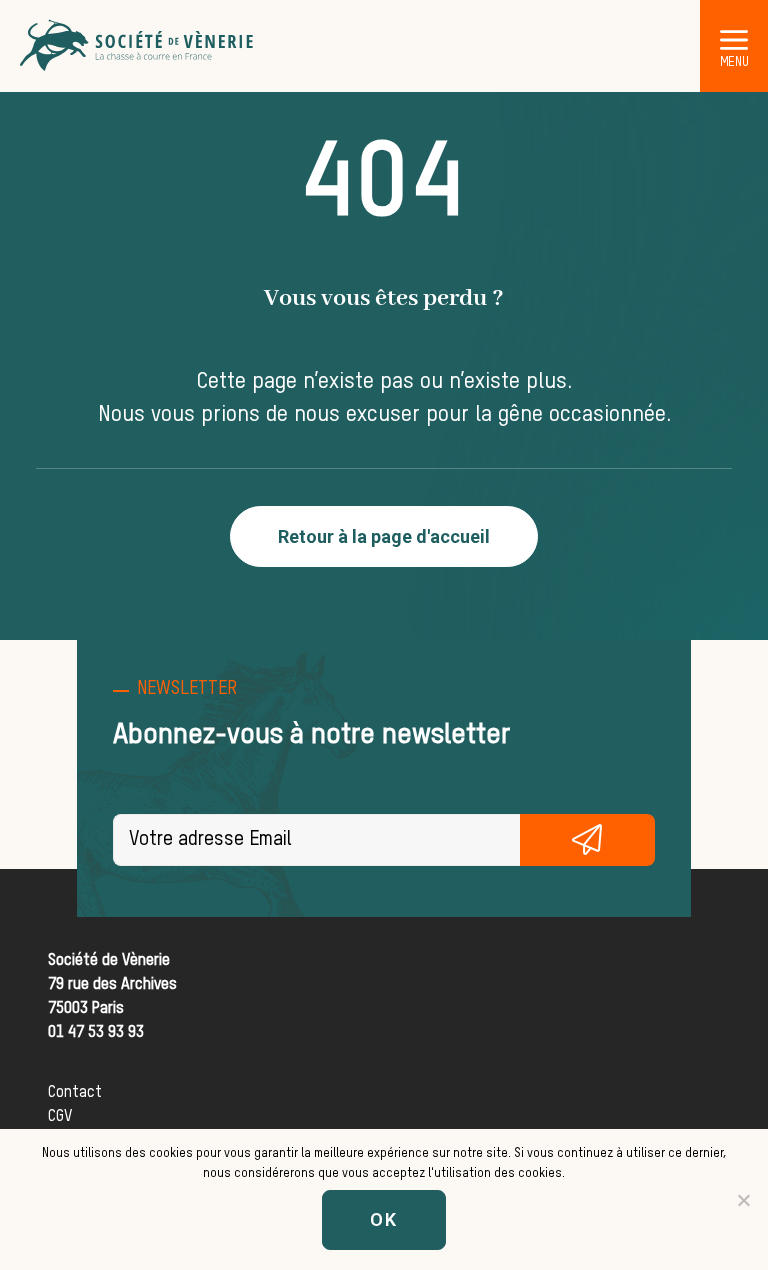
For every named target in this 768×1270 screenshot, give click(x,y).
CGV (60, 1117)
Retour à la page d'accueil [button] (384, 536)
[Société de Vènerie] (138, 46)
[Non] (743, 1200)
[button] (734, 39)
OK (384, 1219)
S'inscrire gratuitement (588, 840)
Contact (75, 1093)
